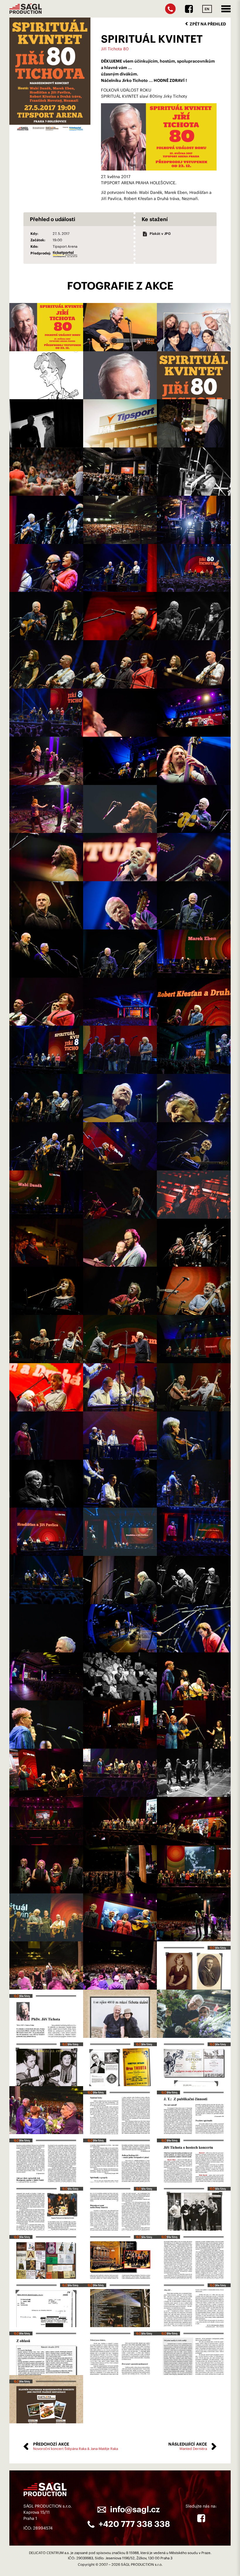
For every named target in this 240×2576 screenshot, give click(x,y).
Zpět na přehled (208, 24)
